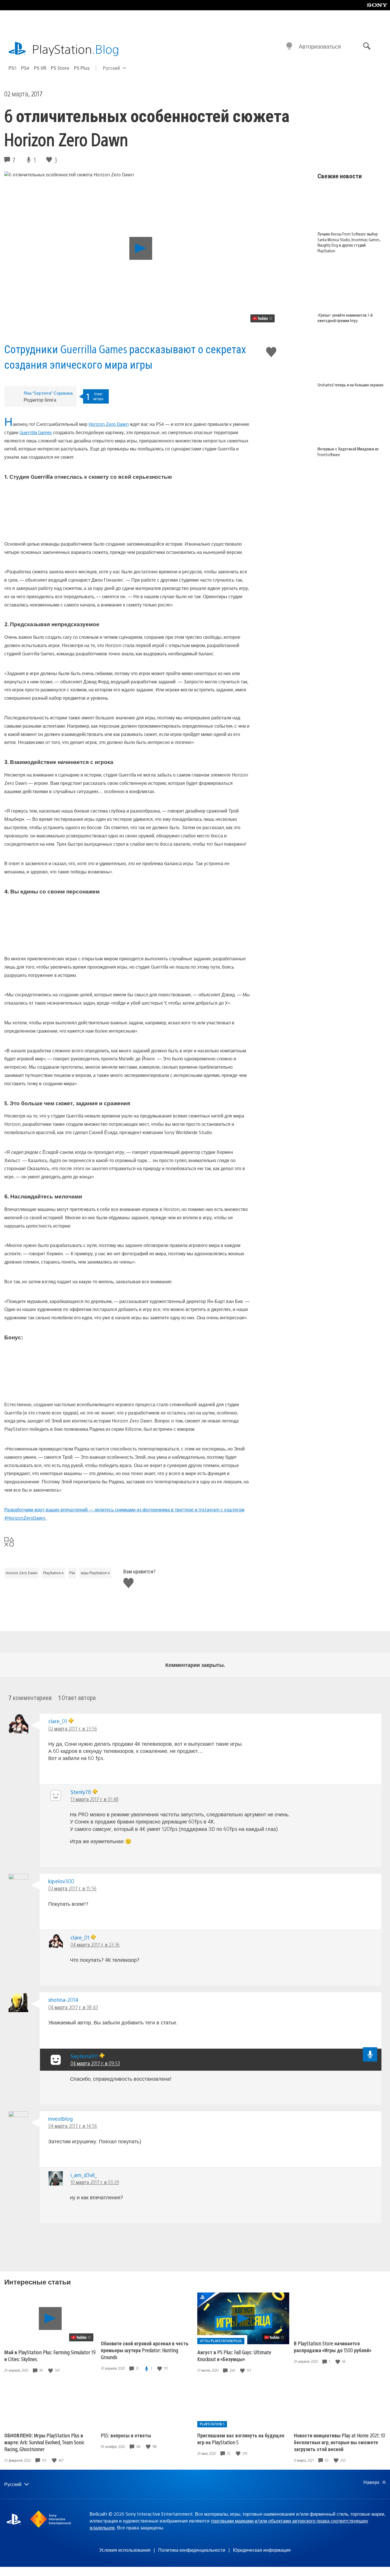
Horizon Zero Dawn (109, 424)
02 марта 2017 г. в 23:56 (73, 1728)
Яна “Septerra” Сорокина (48, 393)
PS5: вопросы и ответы (126, 2435)
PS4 (25, 68)
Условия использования (125, 2550)
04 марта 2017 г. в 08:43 (73, 2007)
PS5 (13, 68)
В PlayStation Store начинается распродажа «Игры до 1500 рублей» (333, 2347)
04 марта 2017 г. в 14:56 (73, 2126)
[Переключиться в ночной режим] (289, 46)
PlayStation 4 (53, 1573)
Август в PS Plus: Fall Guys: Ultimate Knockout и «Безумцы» (234, 2355)
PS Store (60, 68)
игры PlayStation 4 (95, 1573)
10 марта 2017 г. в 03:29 (95, 2182)
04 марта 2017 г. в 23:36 (95, 1945)
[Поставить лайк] (51, 2370)
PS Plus (82, 68)
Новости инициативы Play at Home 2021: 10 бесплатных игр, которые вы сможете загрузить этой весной (339, 2442)
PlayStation (76, 49)
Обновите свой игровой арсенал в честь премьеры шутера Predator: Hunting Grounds (145, 2350)
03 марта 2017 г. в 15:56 (72, 1888)
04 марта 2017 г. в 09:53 (95, 2063)
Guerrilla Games (36, 432)
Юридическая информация (262, 2550)
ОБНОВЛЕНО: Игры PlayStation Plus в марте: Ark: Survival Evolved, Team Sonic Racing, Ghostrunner (44, 2442)
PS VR (40, 68)
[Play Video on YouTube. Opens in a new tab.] (263, 318)
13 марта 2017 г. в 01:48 (95, 1799)
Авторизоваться (320, 46)
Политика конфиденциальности (192, 2550)
